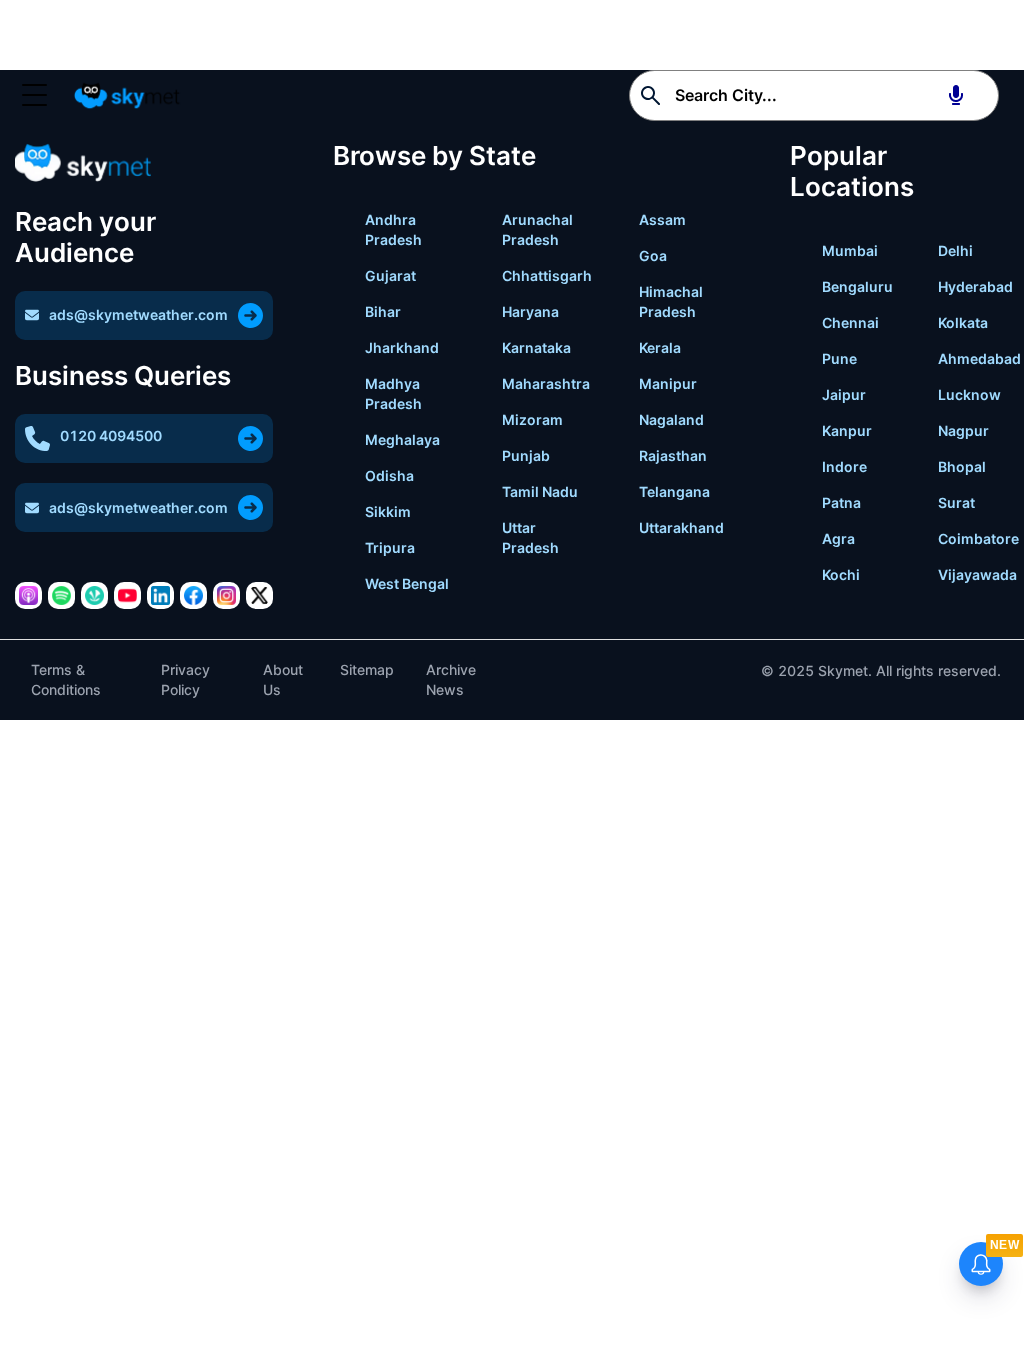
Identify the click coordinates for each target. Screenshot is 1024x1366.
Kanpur (847, 430)
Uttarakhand (681, 527)
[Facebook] (193, 595)
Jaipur (844, 394)
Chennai (850, 322)
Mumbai (850, 250)
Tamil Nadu (540, 491)
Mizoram (532, 419)
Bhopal (962, 466)
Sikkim (388, 511)
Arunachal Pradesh (537, 229)
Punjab (526, 455)
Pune (839, 358)
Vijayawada (977, 574)
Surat (956, 502)
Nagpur (963, 430)
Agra (838, 538)
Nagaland (671, 419)
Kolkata (963, 322)
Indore (844, 466)
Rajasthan (673, 455)
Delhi (955, 250)
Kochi (841, 574)
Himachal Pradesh (671, 301)
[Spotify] (61, 595)
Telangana (674, 491)
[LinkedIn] (160, 595)
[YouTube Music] (127, 595)
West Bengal (407, 583)
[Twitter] (259, 595)
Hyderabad (975, 286)
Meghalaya (402, 439)
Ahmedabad (979, 358)
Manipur (668, 383)
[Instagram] (226, 595)
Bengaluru (857, 286)
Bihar (383, 311)
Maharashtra (546, 383)
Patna (841, 502)
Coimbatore (978, 538)
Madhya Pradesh (393, 393)
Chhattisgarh (547, 275)
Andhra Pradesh (393, 229)
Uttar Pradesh (530, 537)
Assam (662, 219)
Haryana (530, 311)
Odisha (389, 475)
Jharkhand (402, 347)
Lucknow (969, 394)
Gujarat (390, 275)
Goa (653, 255)
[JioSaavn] (94, 595)
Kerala (660, 347)
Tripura (390, 547)
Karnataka (536, 347)
